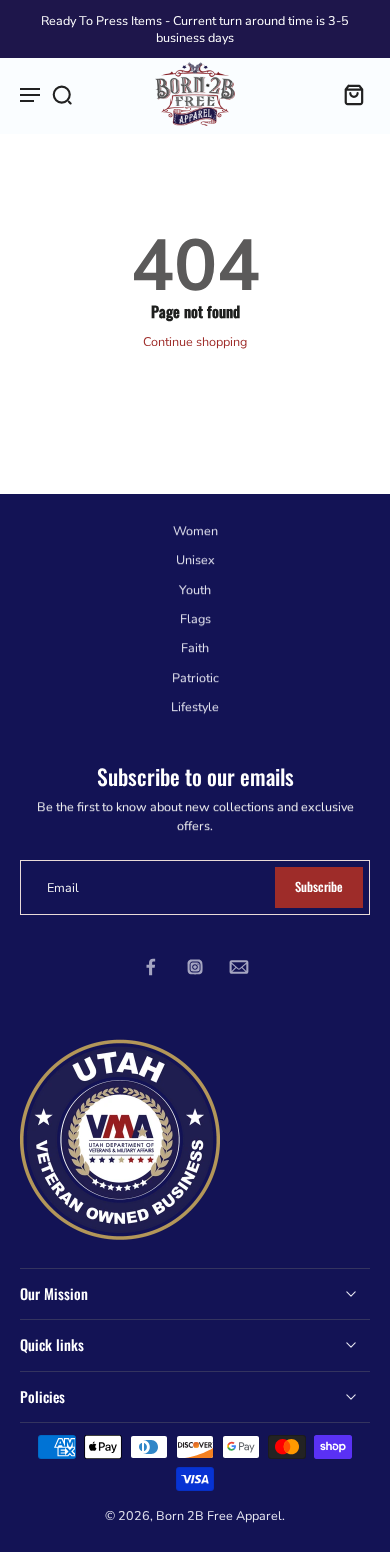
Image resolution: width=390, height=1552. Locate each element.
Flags (195, 618)
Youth (195, 589)
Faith (195, 647)
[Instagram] (195, 967)
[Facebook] (151, 967)
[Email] (239, 967)
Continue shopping (195, 341)
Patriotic (195, 677)
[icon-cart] (348, 94)
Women (195, 530)
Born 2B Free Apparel (219, 1515)
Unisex (195, 560)
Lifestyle (195, 706)
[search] (62, 94)
